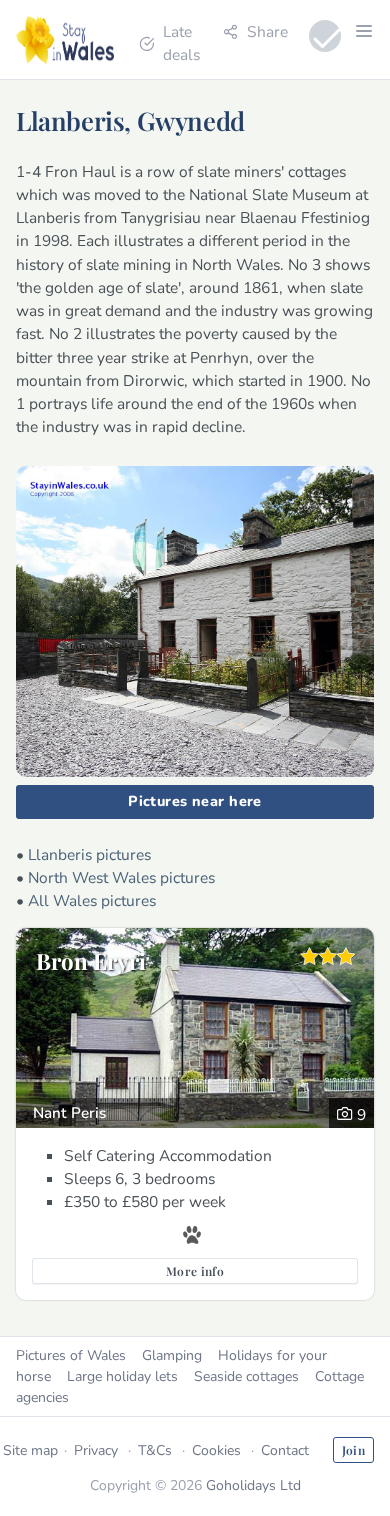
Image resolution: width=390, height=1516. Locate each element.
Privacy (96, 1450)
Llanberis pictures (89, 854)
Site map (30, 1450)
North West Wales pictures (121, 877)
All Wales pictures (92, 900)
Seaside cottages (246, 1376)
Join (353, 1450)
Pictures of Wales (71, 1355)
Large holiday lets (122, 1376)
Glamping (172, 1355)
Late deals (181, 43)
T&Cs (155, 1450)
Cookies (216, 1450)
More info (195, 1271)
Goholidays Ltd (253, 1485)
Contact (285, 1450)
